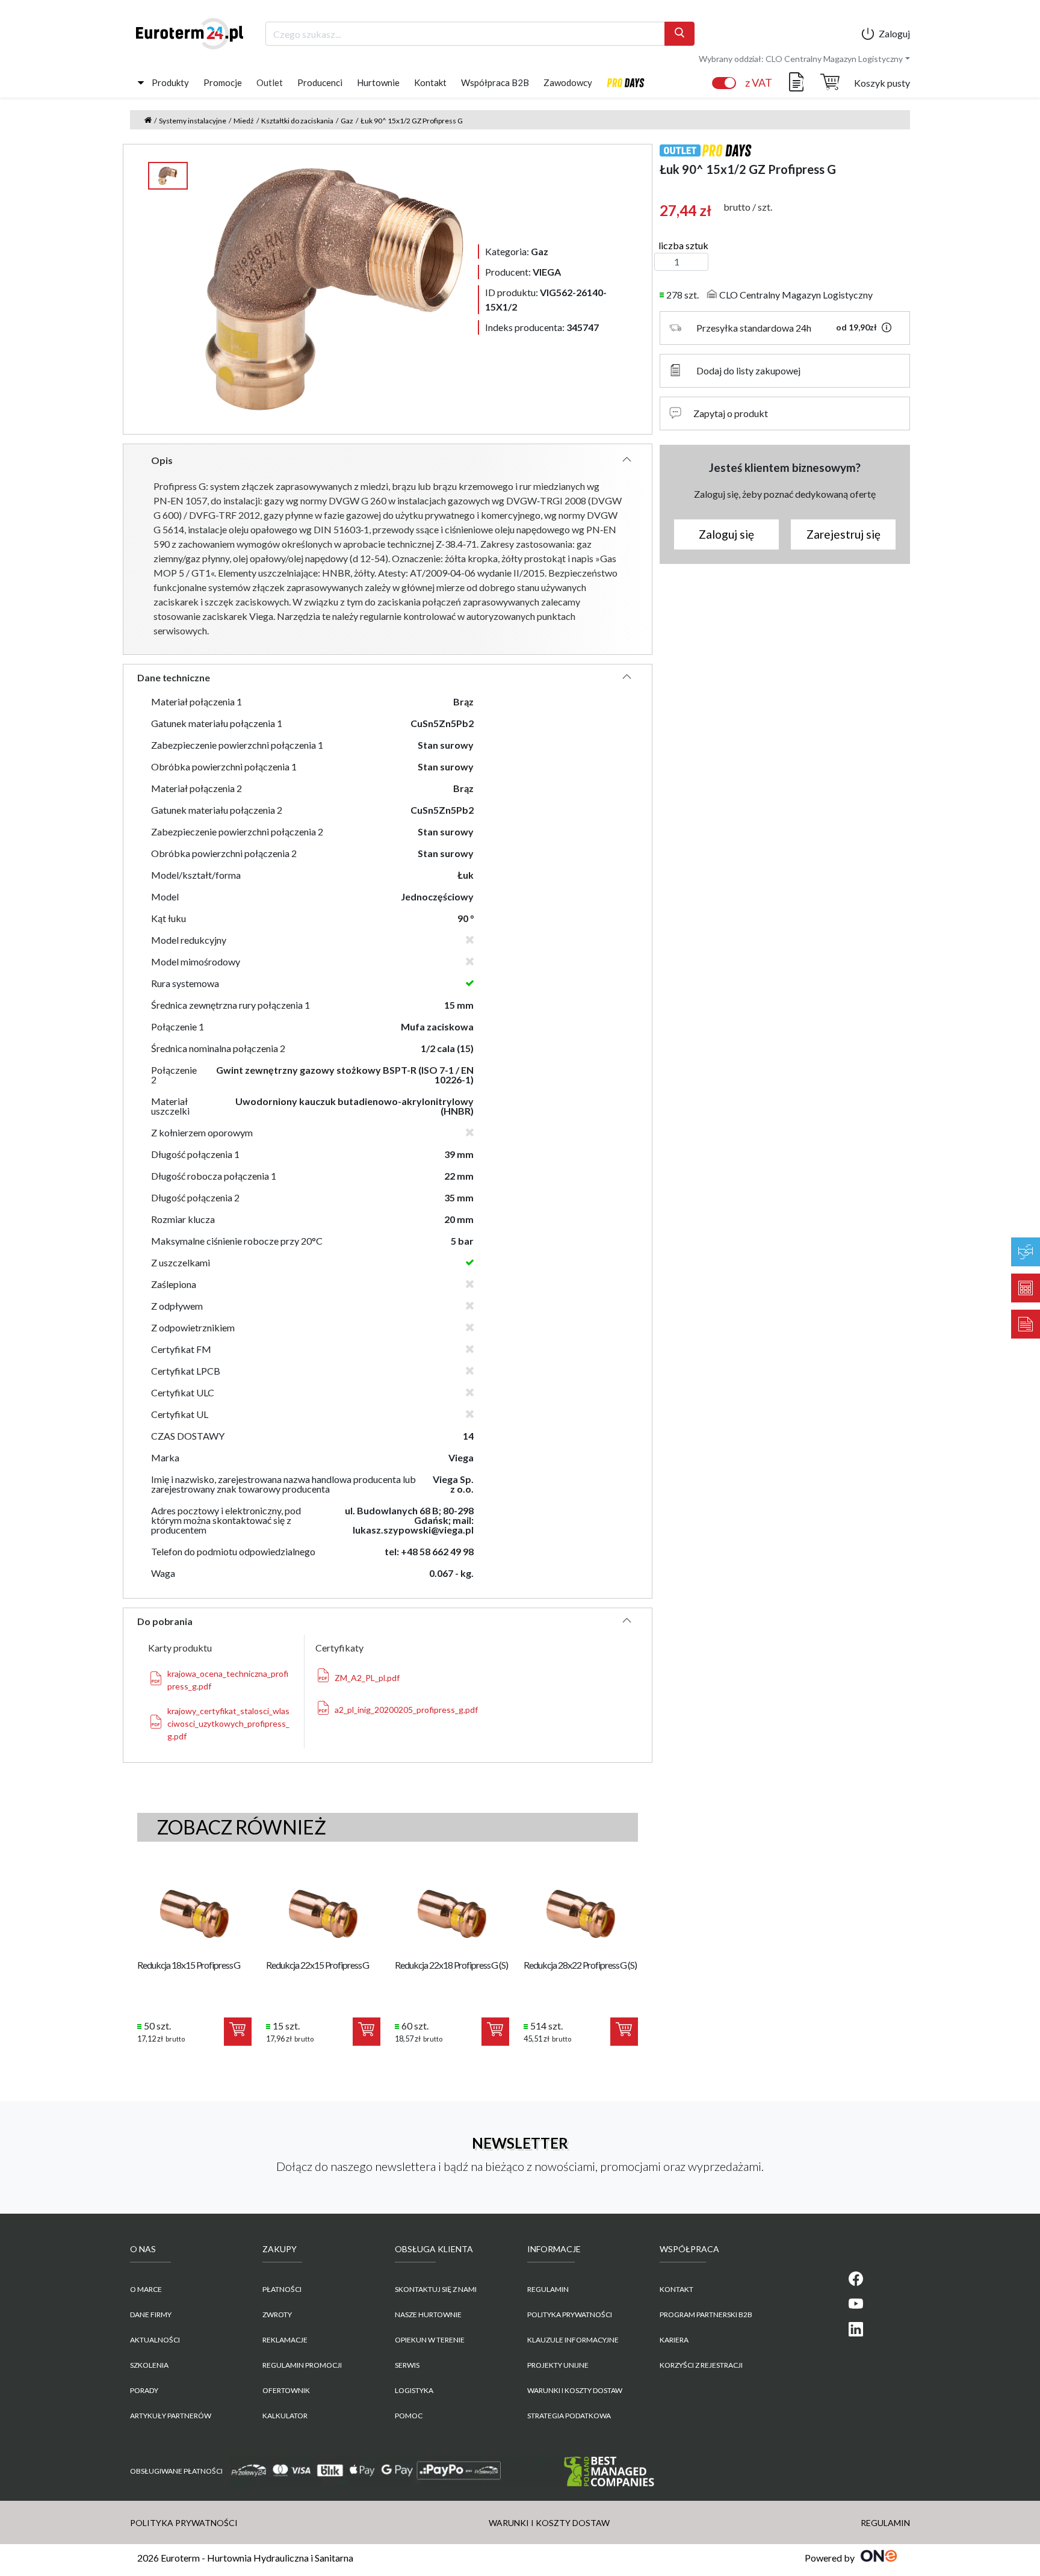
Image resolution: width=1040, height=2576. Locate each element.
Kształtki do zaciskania (297, 121)
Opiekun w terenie (430, 2340)
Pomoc (409, 2416)
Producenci (320, 82)
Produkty (170, 82)
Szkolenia (149, 2365)
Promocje (223, 82)
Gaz (347, 121)
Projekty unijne (558, 2365)
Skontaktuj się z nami (436, 2289)
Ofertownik (286, 2390)
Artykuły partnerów (171, 2416)
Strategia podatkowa (569, 2416)
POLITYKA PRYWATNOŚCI (570, 2314)
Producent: (523, 272)
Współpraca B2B (495, 82)
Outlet (270, 82)
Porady (144, 2390)
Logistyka (414, 2390)
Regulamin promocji (302, 2365)
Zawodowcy (568, 82)
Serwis (407, 2365)
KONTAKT (676, 2289)
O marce (146, 2289)
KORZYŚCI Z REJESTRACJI (701, 2365)
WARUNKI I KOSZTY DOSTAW (575, 2390)
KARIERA (674, 2340)
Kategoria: (517, 251)
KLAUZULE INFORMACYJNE (573, 2340)
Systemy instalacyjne (193, 121)
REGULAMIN (548, 2289)
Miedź (244, 121)
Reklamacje (285, 2340)
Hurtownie (378, 82)
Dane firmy (151, 2314)
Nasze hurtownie (428, 2314)
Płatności (282, 2289)
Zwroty (277, 2314)
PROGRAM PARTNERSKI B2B (706, 2314)
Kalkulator (285, 2416)
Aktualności (155, 2340)
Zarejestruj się (843, 534)
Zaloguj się (726, 534)
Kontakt (430, 82)
